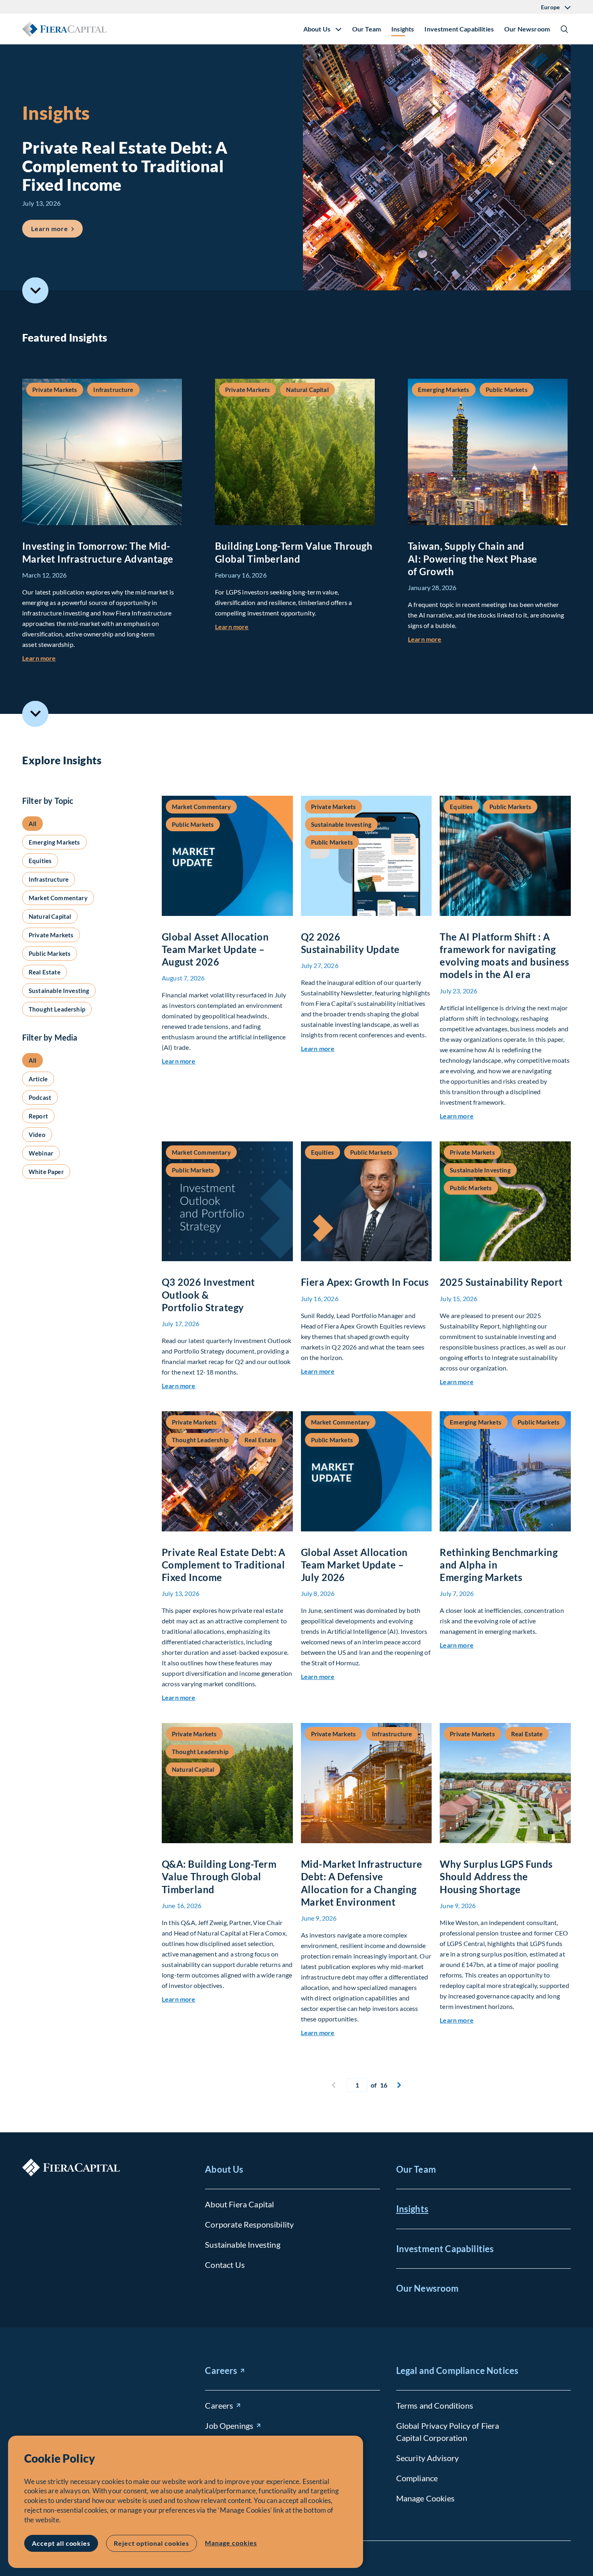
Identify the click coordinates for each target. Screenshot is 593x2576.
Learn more (57, 228)
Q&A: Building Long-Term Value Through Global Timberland (219, 1876)
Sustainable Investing (242, 2244)
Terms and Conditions (435, 2405)
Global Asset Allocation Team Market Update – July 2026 (354, 1565)
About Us (224, 2169)
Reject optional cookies (151, 2543)
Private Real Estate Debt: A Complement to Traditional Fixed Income (224, 1565)
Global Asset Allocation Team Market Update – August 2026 (215, 949)
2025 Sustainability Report (501, 1282)
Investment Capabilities (459, 29)
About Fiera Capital (239, 2204)
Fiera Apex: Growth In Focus (365, 1282)
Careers (221, 2371)
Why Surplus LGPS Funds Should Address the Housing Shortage (496, 1876)
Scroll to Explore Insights (35, 714)
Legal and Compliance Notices (457, 2371)
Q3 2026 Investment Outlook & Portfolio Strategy (208, 1294)
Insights (403, 29)
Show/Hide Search (564, 29)
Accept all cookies (61, 2543)
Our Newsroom (527, 29)
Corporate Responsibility (249, 2224)
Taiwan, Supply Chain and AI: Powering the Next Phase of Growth (473, 558)
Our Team (366, 29)
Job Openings (229, 2426)
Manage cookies (231, 2543)
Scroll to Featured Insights (35, 291)
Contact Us (225, 2265)
